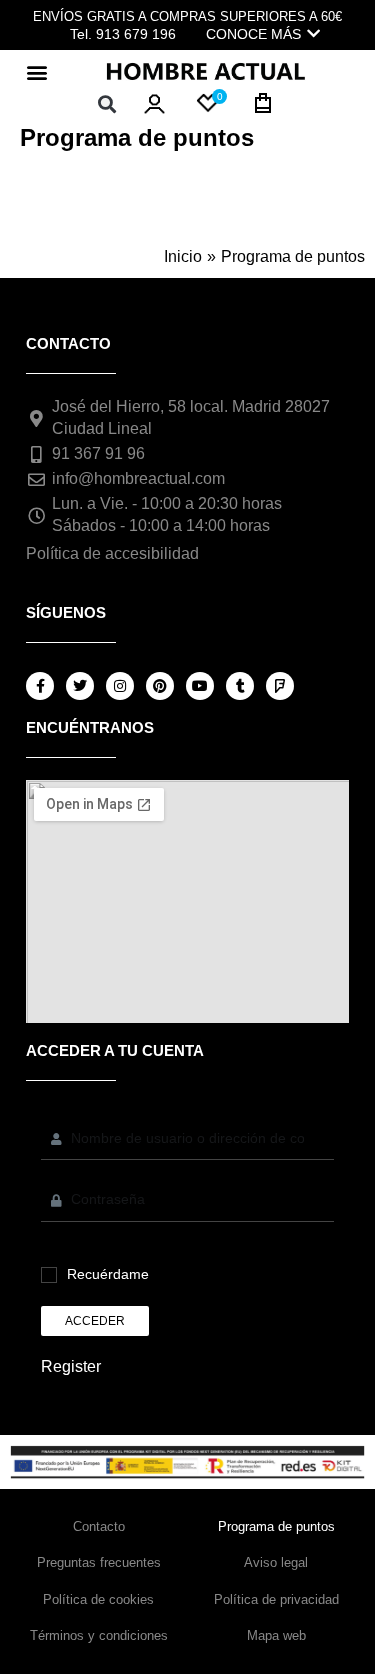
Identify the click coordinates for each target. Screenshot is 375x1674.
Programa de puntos (276, 1526)
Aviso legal (276, 1562)
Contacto (99, 1526)
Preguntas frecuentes (99, 1562)
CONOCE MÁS (253, 34)
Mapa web (276, 1635)
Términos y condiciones (99, 1635)
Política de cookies (98, 1599)
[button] (36, 71)
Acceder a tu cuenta (115, 1050)
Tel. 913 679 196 (123, 34)
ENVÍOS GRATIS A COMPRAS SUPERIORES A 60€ (187, 16)
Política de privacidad (276, 1599)
